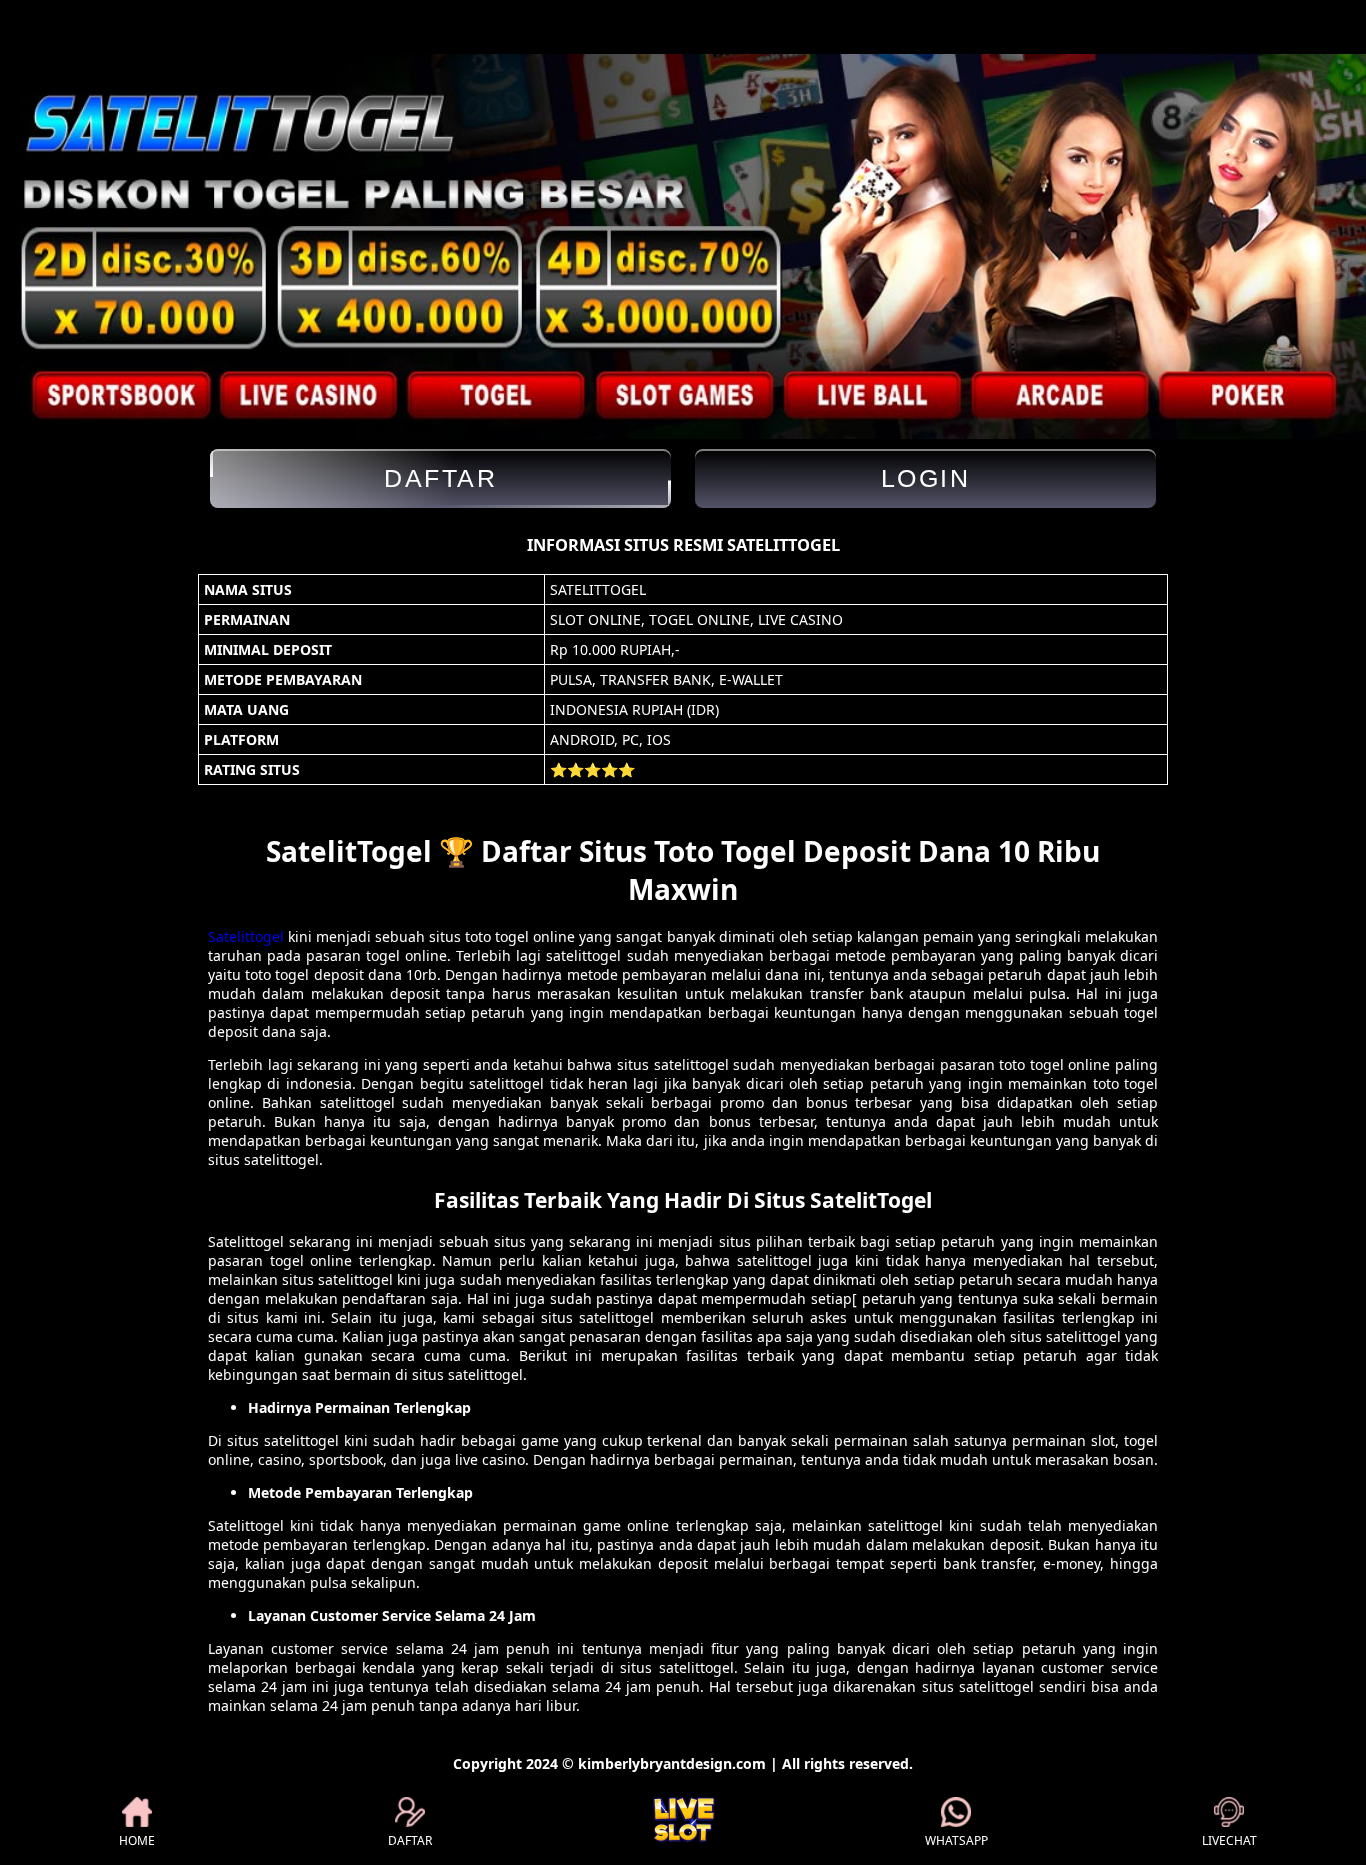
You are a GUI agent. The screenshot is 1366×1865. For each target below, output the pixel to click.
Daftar (440, 478)
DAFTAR (410, 1840)
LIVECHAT (1229, 1840)
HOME (137, 1840)
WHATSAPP (956, 1840)
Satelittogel (246, 936)
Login (926, 478)
